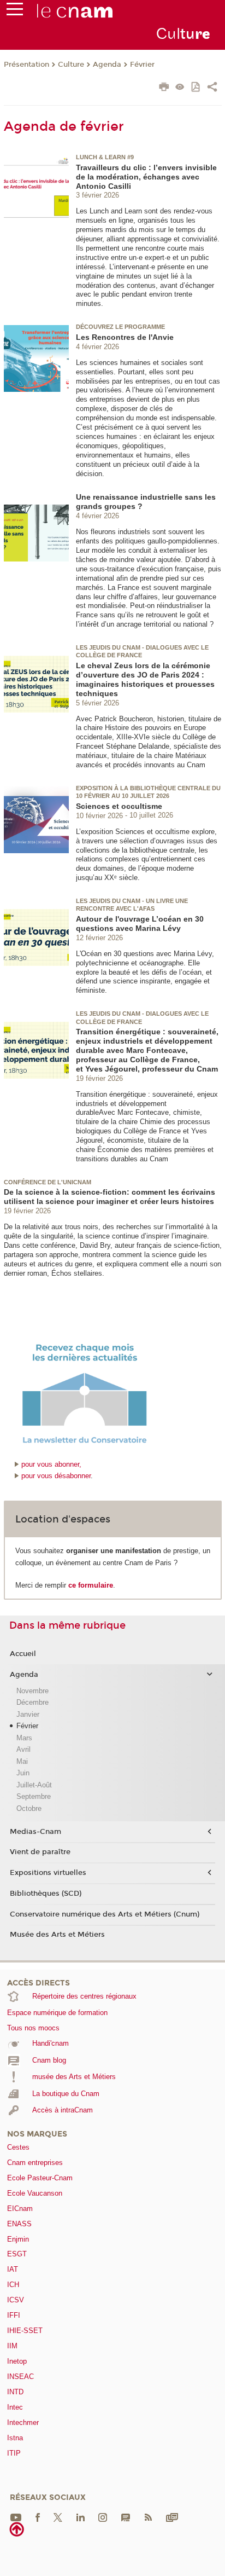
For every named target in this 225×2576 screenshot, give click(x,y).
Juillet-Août (34, 1785)
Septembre (34, 1796)
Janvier (28, 1714)
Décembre (32, 1702)
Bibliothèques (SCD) (46, 1894)
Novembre (32, 1691)
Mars (24, 1738)
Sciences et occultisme (119, 806)
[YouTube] (16, 2517)
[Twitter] (58, 2517)
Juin (23, 1773)
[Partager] (212, 88)
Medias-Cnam (35, 1832)
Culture (71, 65)
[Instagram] (103, 2517)
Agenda (107, 65)
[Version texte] (180, 88)
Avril (23, 1749)
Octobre (29, 1808)
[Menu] (15, 11)
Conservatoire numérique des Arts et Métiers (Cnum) (105, 1914)
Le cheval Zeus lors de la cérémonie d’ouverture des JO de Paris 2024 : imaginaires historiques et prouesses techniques (145, 679)
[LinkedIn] (81, 2517)
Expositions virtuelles (48, 1873)
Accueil (23, 1654)
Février (142, 65)
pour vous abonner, (51, 1464)
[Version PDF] (196, 88)
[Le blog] (126, 2517)
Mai (22, 1761)
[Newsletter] (172, 2517)
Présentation (26, 65)
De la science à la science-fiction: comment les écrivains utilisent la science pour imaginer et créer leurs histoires (109, 1197)
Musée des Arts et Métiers (57, 1935)
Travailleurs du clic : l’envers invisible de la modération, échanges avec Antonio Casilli (146, 177)
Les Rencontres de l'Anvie (125, 337)
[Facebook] (38, 2517)
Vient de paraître (40, 1852)
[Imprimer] (164, 88)
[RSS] (148, 2517)
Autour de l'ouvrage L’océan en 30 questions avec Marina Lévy (140, 924)
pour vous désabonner (56, 1476)
